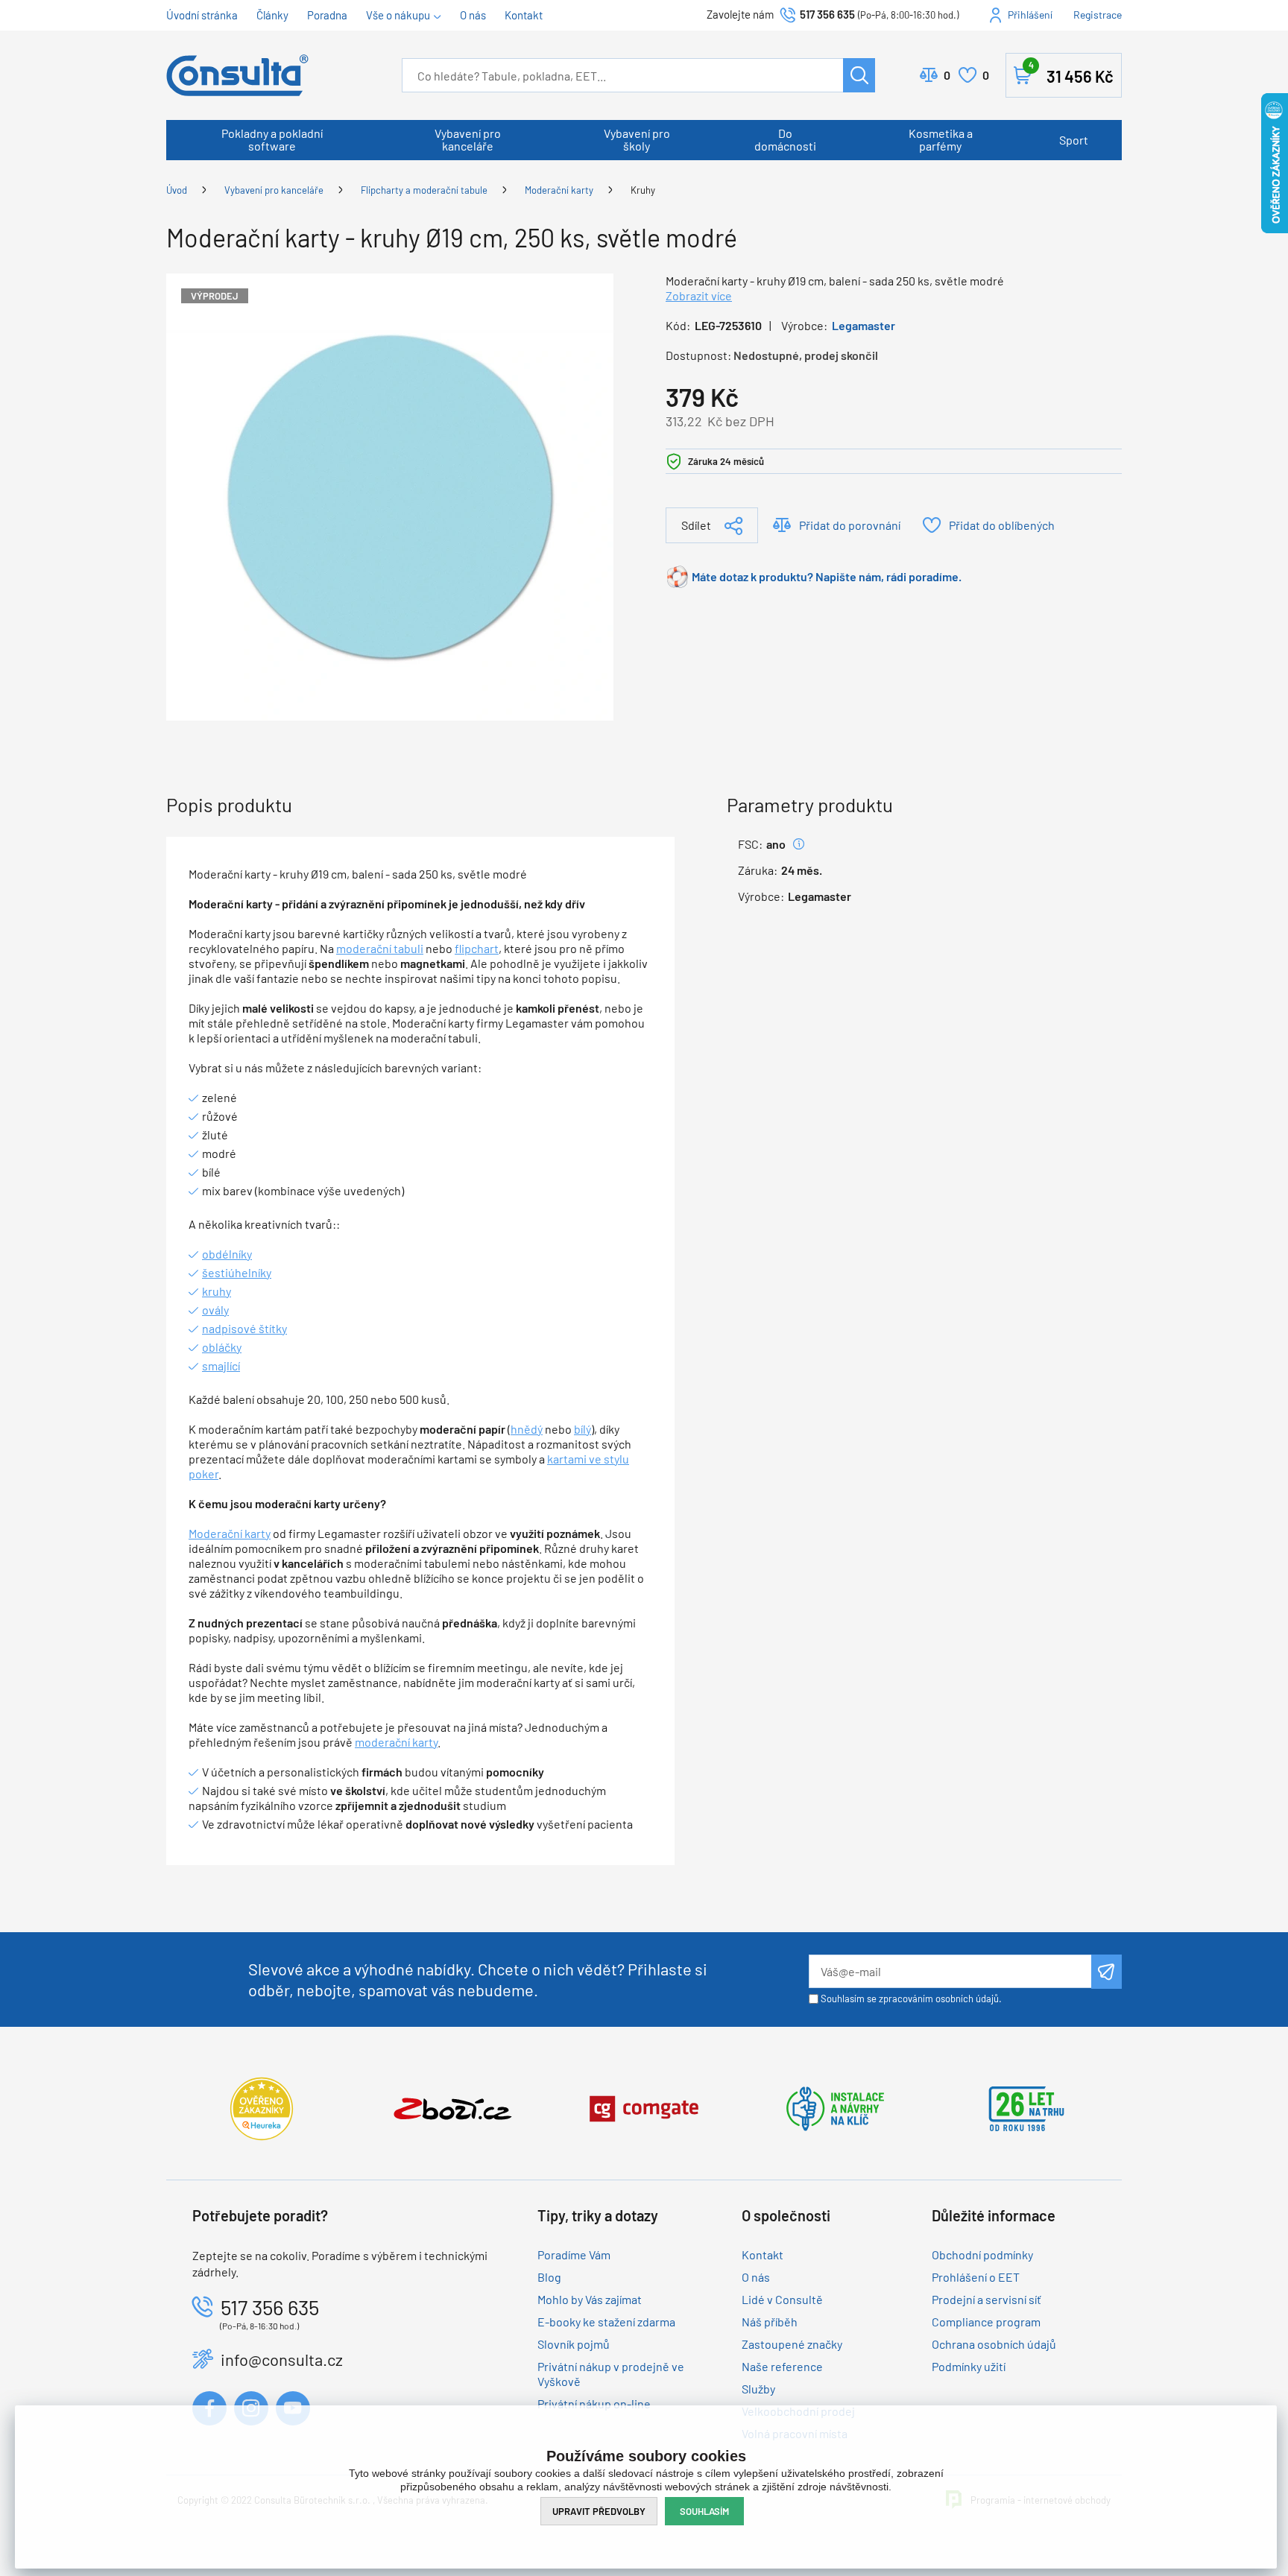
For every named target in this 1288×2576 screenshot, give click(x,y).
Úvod (177, 190)
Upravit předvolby (599, 2511)
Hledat (859, 75)
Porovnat (947, 75)
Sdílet (696, 525)
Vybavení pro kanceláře (468, 139)
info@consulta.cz (282, 2359)
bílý (583, 1429)
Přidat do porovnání (850, 525)
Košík (1071, 73)
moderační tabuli (380, 948)
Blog (549, 2277)
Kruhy (643, 190)
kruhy (217, 1291)
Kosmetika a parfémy (941, 139)
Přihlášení (1030, 15)
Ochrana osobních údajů (994, 2344)
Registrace (1098, 15)
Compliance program (986, 2322)
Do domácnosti (785, 139)
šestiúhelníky (237, 1272)
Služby (758, 2389)
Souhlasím (704, 2511)
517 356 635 (827, 14)
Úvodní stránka (202, 15)
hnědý (527, 1429)
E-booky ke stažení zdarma (606, 2322)
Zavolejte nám (741, 14)
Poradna (327, 15)
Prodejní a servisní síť (986, 2299)
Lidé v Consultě (782, 2299)
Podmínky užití (969, 2366)
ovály (215, 1310)
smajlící (221, 1365)
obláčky (222, 1347)
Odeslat (1107, 1972)
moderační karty (396, 1742)
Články (272, 15)
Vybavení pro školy (637, 139)
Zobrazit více (699, 295)
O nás (473, 15)
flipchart (477, 948)
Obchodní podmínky (982, 2254)
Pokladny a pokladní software (272, 139)
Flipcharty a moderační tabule (424, 190)
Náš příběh (770, 2322)
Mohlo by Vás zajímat (590, 2299)
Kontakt (524, 15)
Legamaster (864, 325)
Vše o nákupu (398, 15)
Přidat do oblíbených (1002, 525)
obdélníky (227, 1254)
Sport (1074, 140)
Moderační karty (559, 190)
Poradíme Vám (574, 2254)
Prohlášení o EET (976, 2277)
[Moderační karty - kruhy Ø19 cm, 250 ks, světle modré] (390, 495)
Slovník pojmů (574, 2344)
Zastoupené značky (792, 2344)
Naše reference (782, 2366)
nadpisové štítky (244, 1328)
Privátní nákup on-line (594, 2403)
